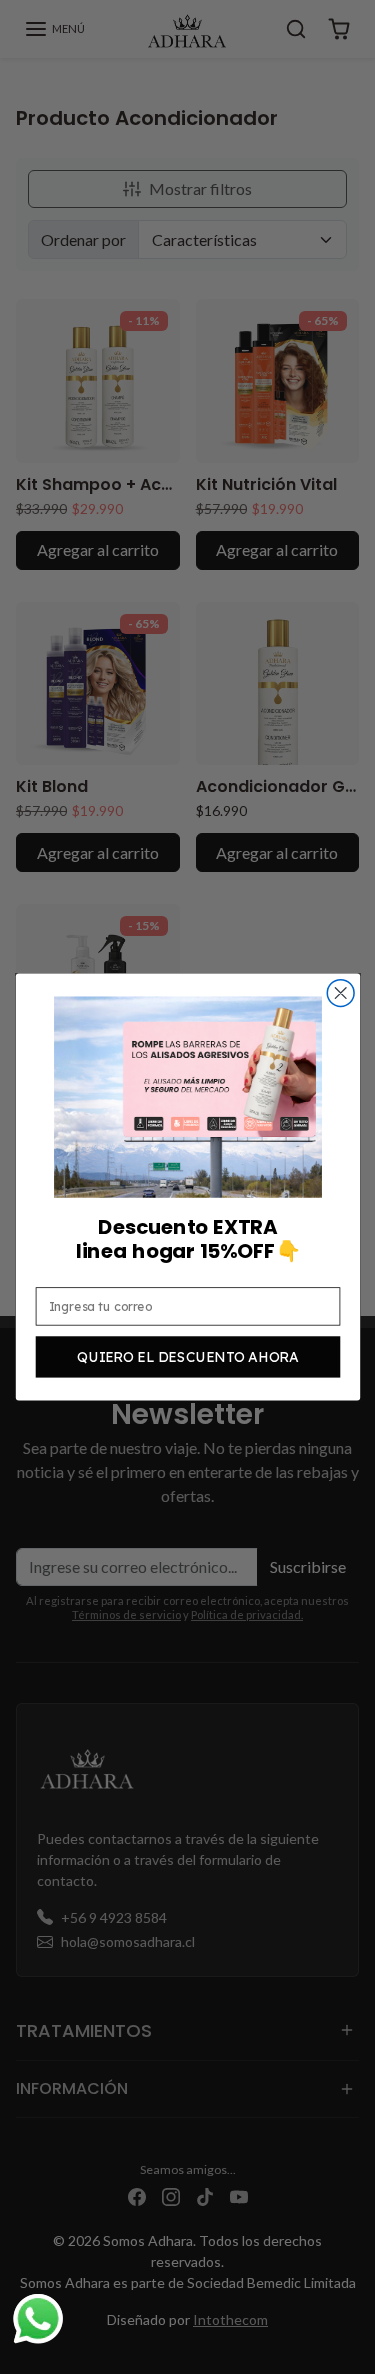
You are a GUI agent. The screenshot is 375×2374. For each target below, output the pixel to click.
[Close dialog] (340, 992)
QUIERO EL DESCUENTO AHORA (187, 1357)
